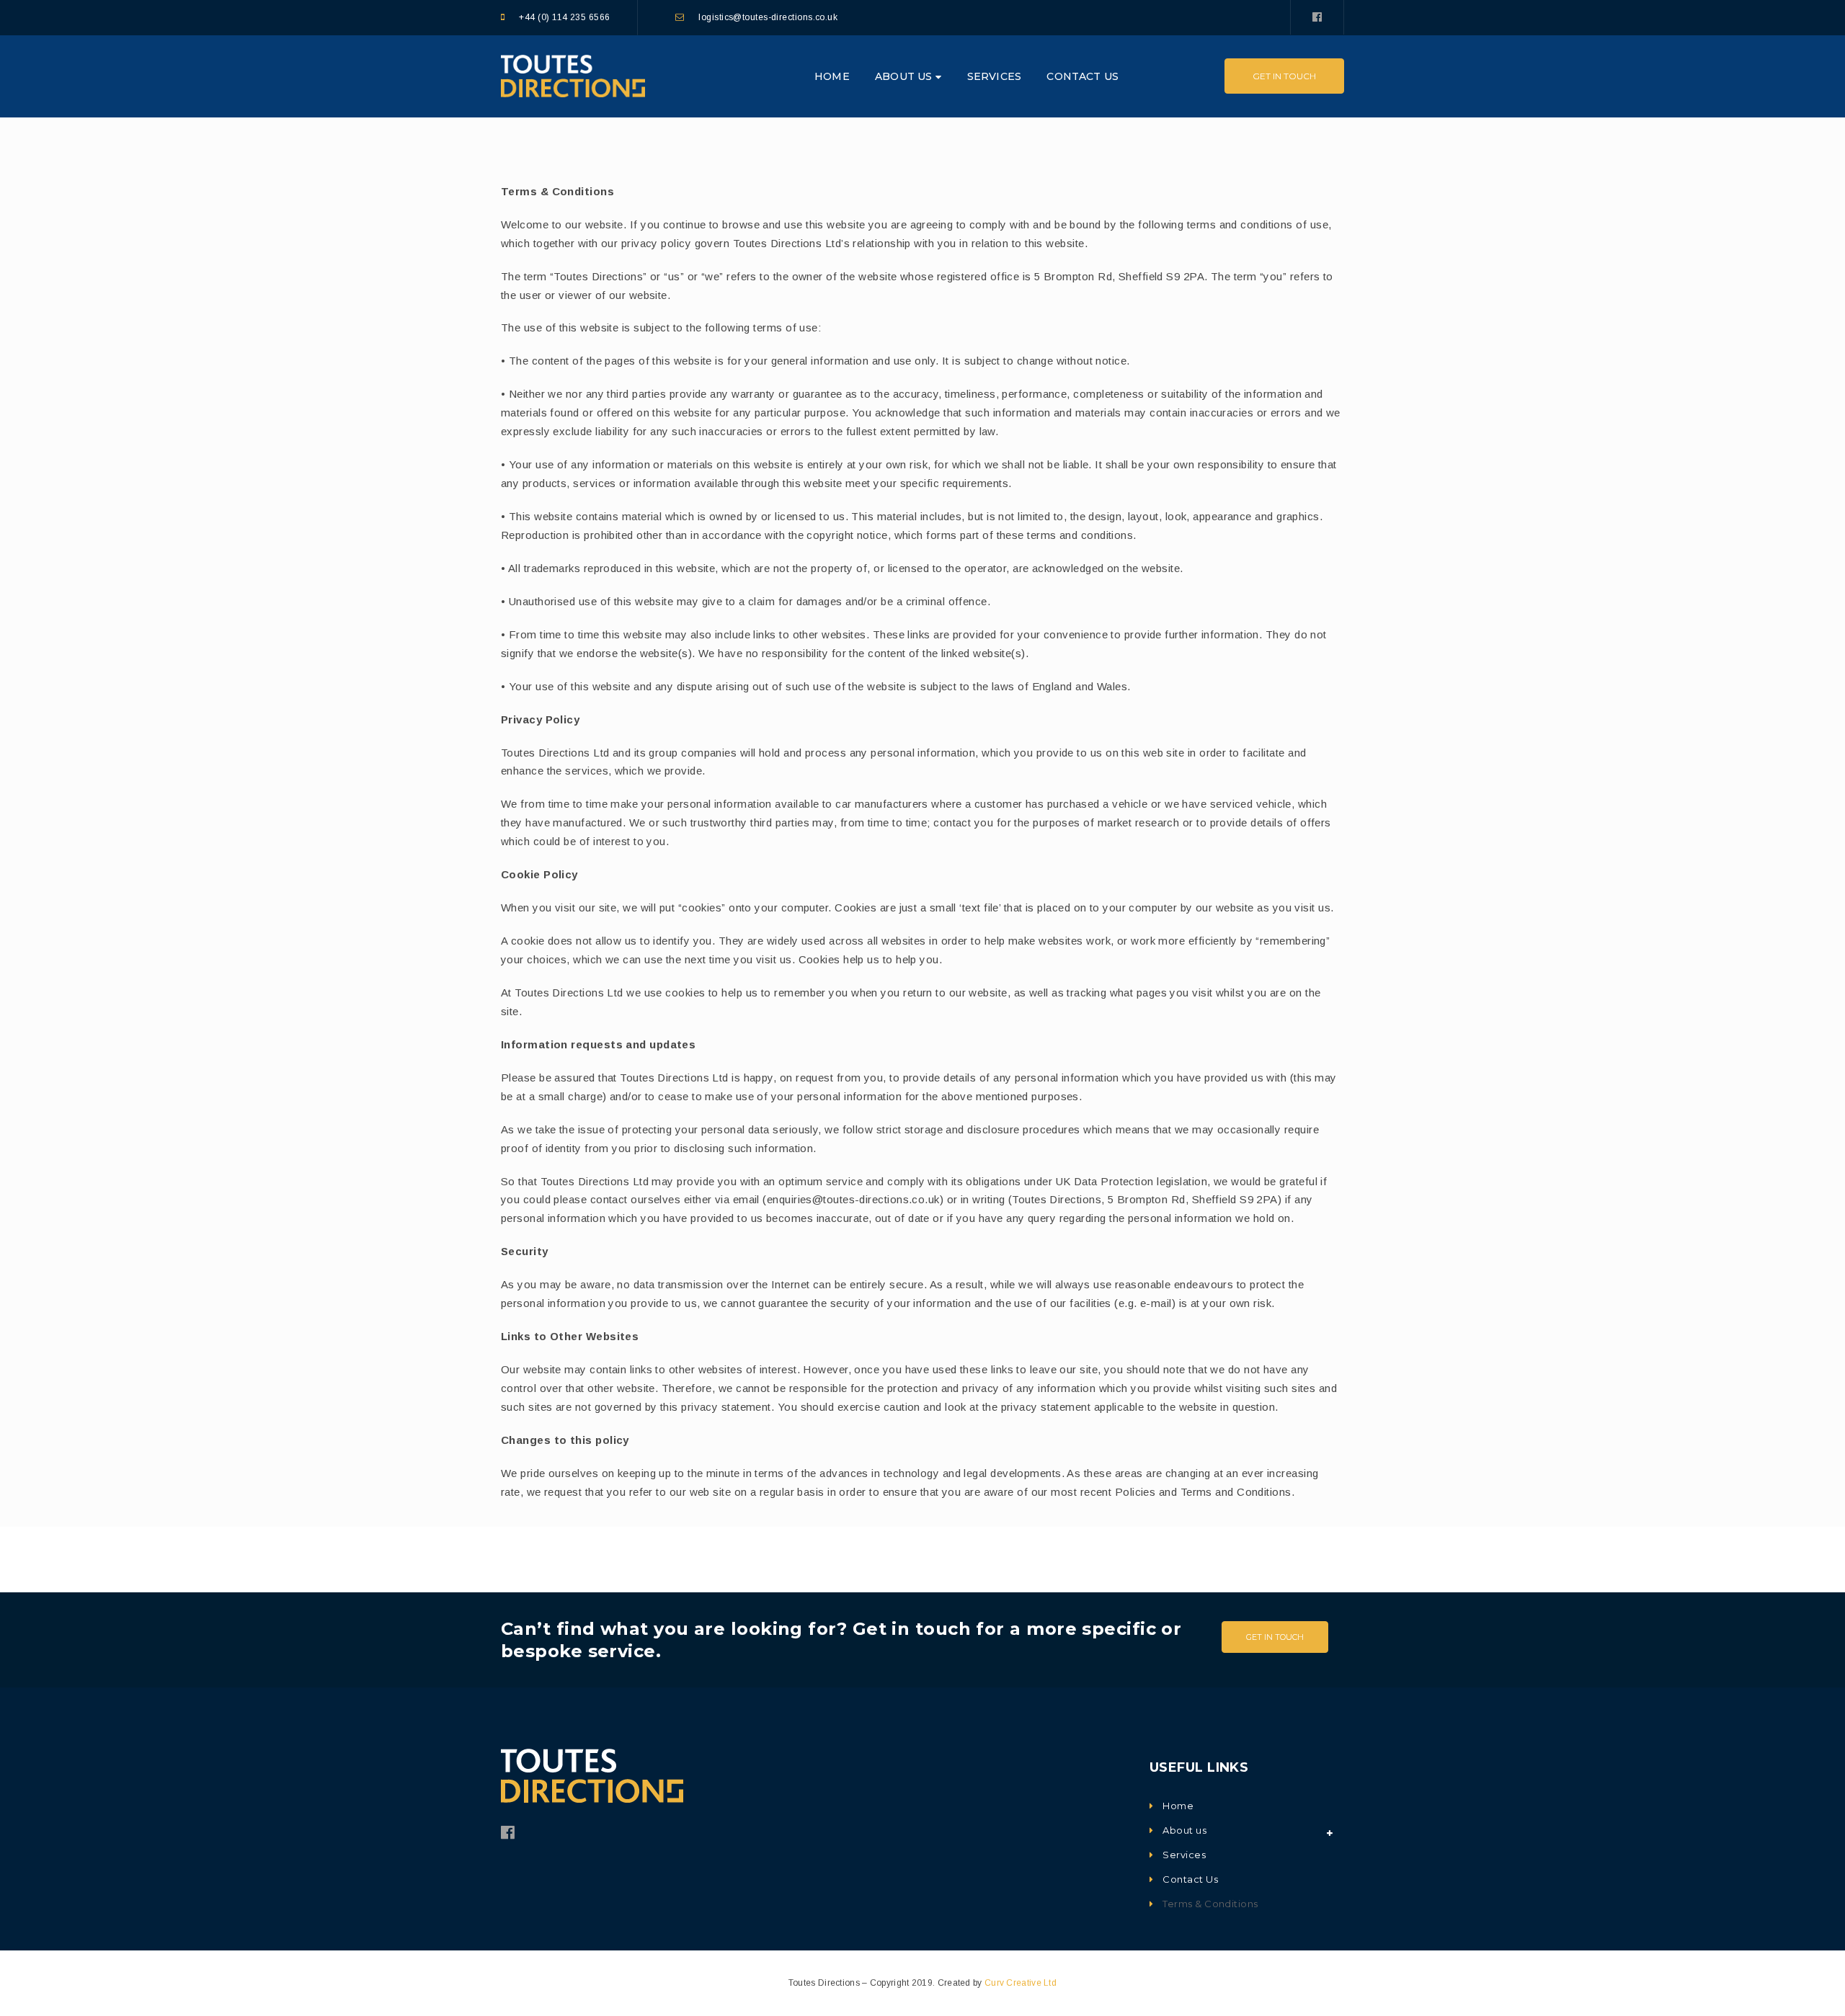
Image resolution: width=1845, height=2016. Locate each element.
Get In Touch (1284, 76)
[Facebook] (1317, 17)
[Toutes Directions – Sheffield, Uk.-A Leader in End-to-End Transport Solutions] (573, 75)
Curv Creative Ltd (1021, 1983)
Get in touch (1275, 1637)
